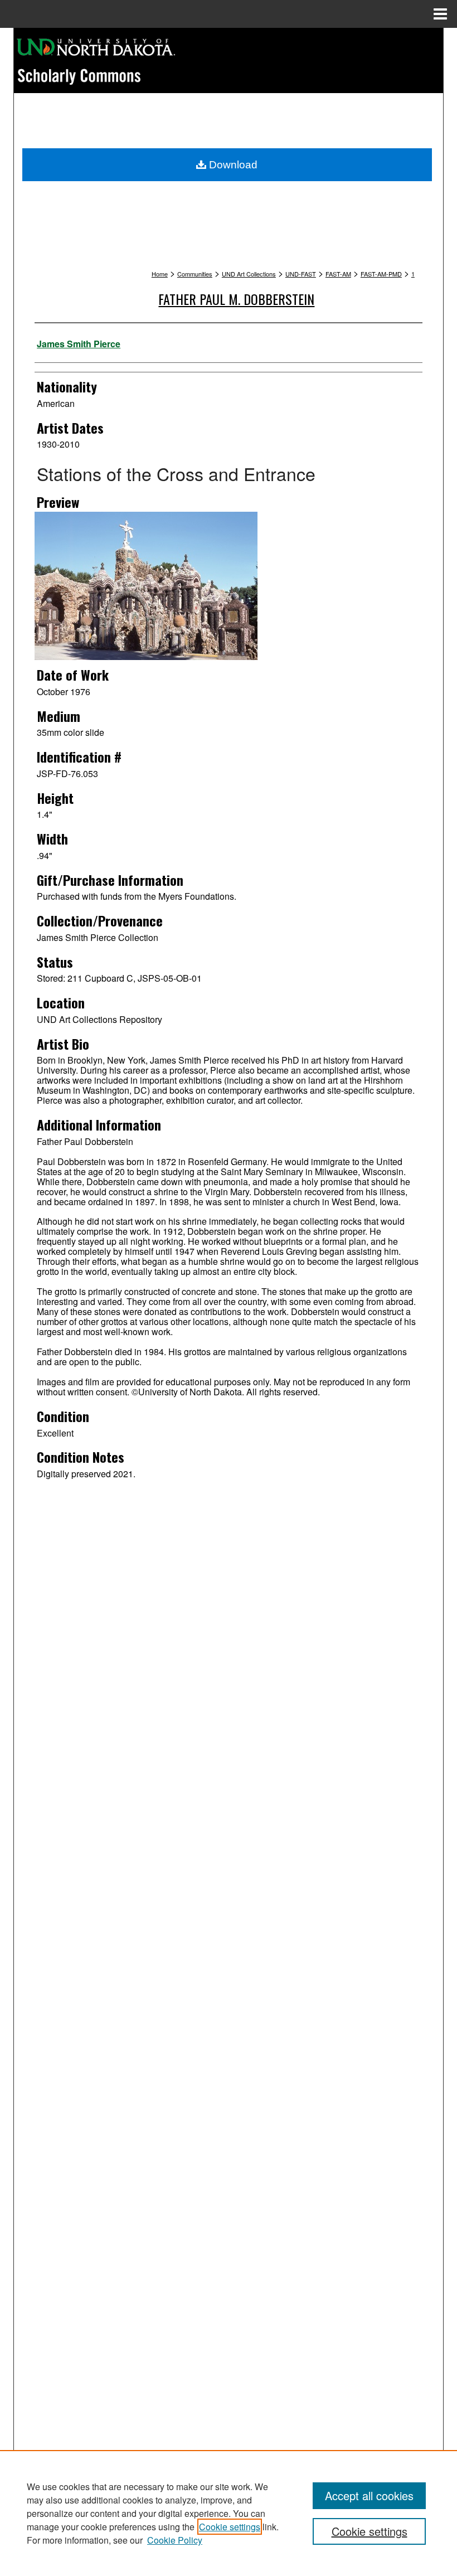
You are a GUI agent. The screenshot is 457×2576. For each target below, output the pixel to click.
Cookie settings (230, 2527)
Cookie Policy (175, 2540)
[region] (229, 2513)
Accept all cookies (369, 2495)
